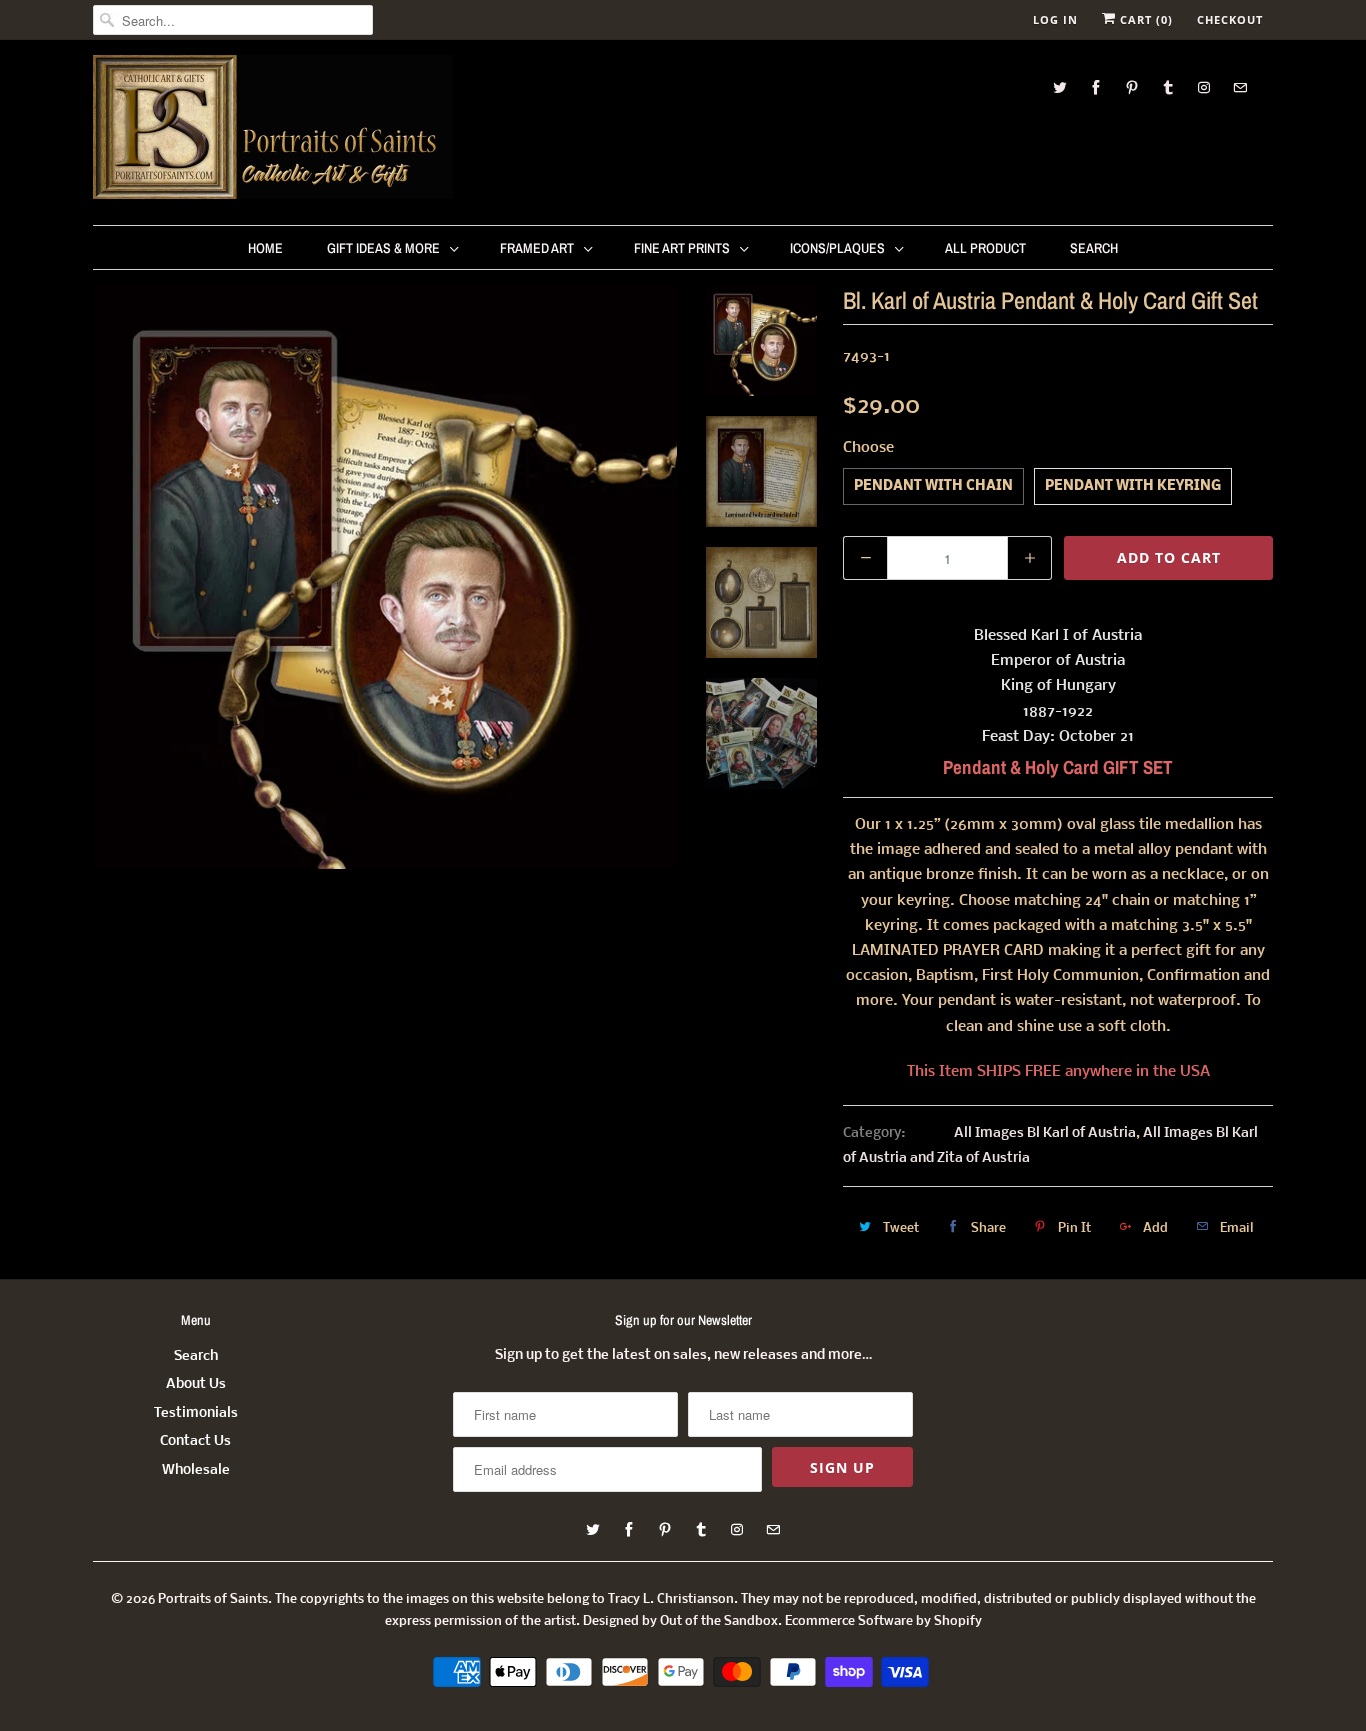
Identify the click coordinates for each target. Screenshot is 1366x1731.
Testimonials (196, 1413)
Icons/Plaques (837, 248)
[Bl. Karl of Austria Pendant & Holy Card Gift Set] (385, 577)
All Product (985, 248)
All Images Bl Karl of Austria (1045, 1133)
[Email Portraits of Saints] (1240, 87)
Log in (1055, 19)
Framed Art (537, 248)
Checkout (1230, 19)
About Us (196, 1384)
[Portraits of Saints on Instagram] (1204, 87)
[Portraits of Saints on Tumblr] (1168, 87)
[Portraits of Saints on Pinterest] (1132, 87)
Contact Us (195, 1441)
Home (265, 248)
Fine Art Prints (682, 248)
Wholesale (196, 1470)
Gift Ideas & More (383, 248)
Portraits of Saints (213, 1599)
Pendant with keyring (1133, 486)
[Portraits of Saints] (273, 130)
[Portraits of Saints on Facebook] (1096, 87)
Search (1094, 248)
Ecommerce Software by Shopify (883, 1621)
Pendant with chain (933, 486)
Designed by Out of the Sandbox (680, 1621)
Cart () (1144, 19)
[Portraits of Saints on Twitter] (1060, 87)
